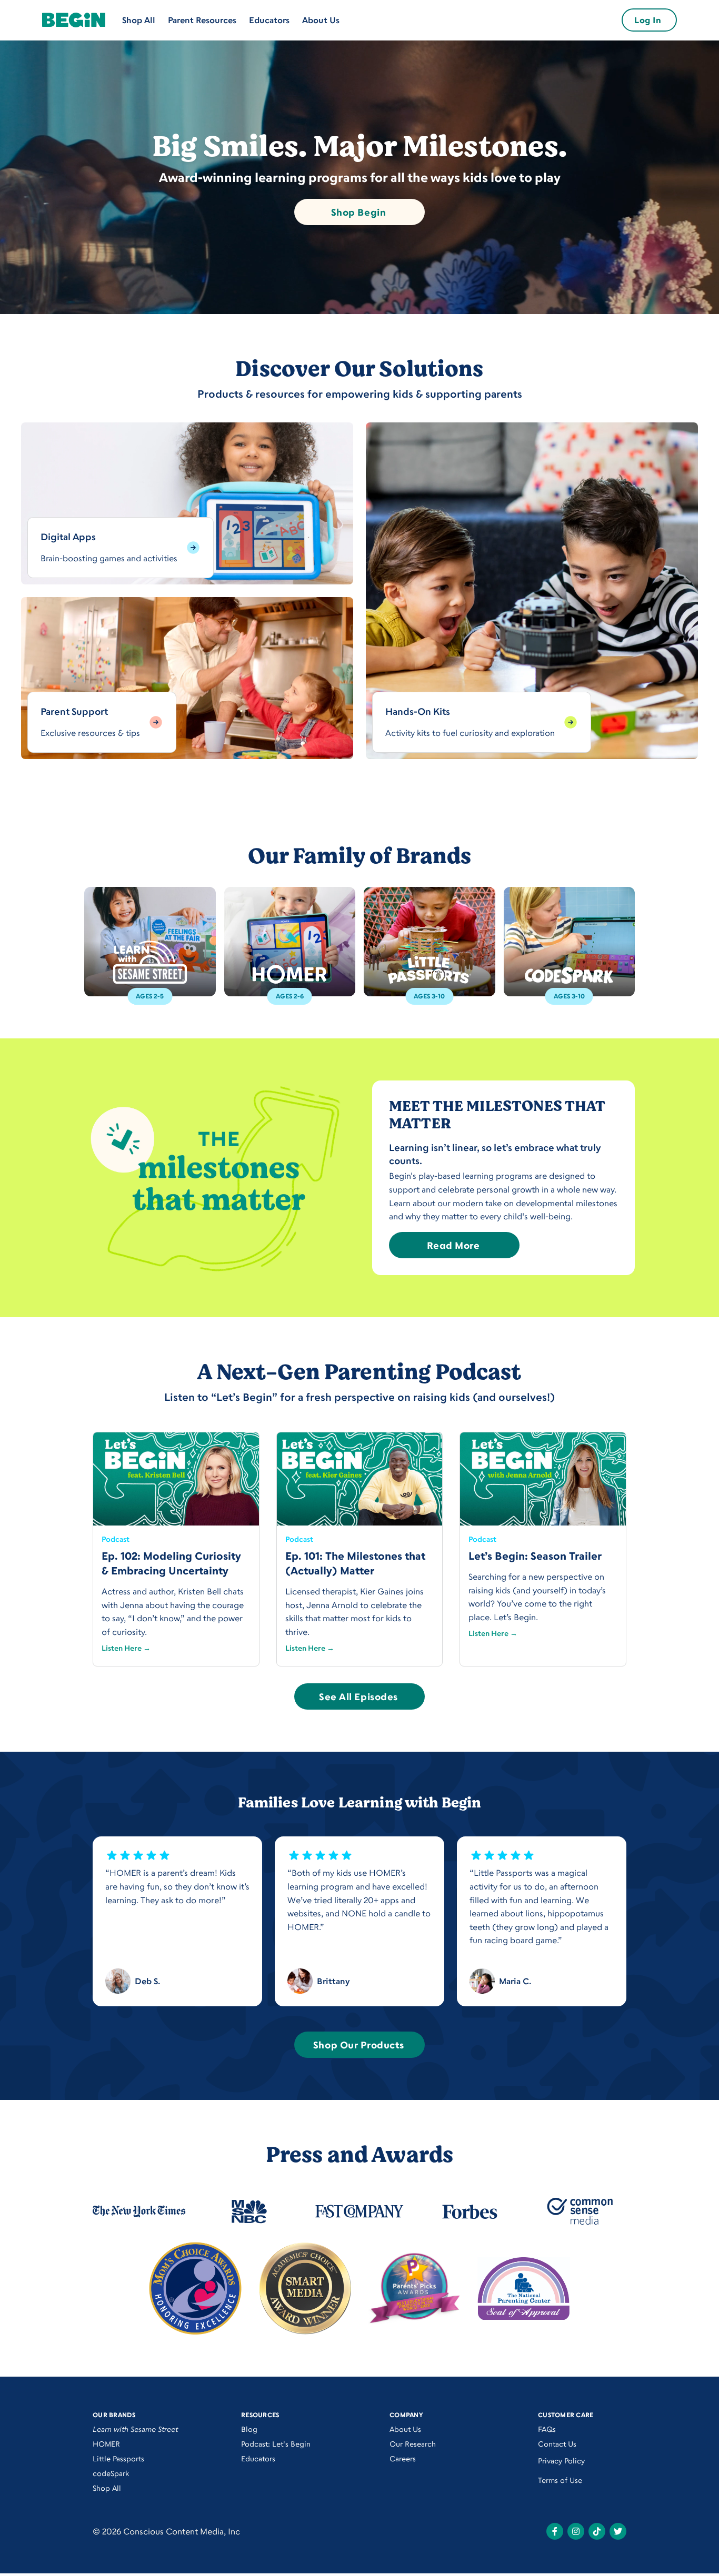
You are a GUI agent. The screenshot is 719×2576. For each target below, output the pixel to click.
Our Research (413, 2444)
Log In (648, 20)
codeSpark (111, 2473)
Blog (249, 2429)
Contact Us (557, 2444)
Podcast (116, 1539)
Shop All (139, 20)
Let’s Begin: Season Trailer (535, 1556)
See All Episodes (358, 1696)
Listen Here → (126, 1648)
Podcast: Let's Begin (276, 2444)
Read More (453, 1245)
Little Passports (118, 2458)
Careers (403, 2458)
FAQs (547, 2429)
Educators (269, 20)
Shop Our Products (358, 2045)
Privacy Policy (561, 2461)
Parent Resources (202, 20)
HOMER (106, 2444)
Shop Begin (358, 212)
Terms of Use (560, 2480)
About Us (321, 20)
